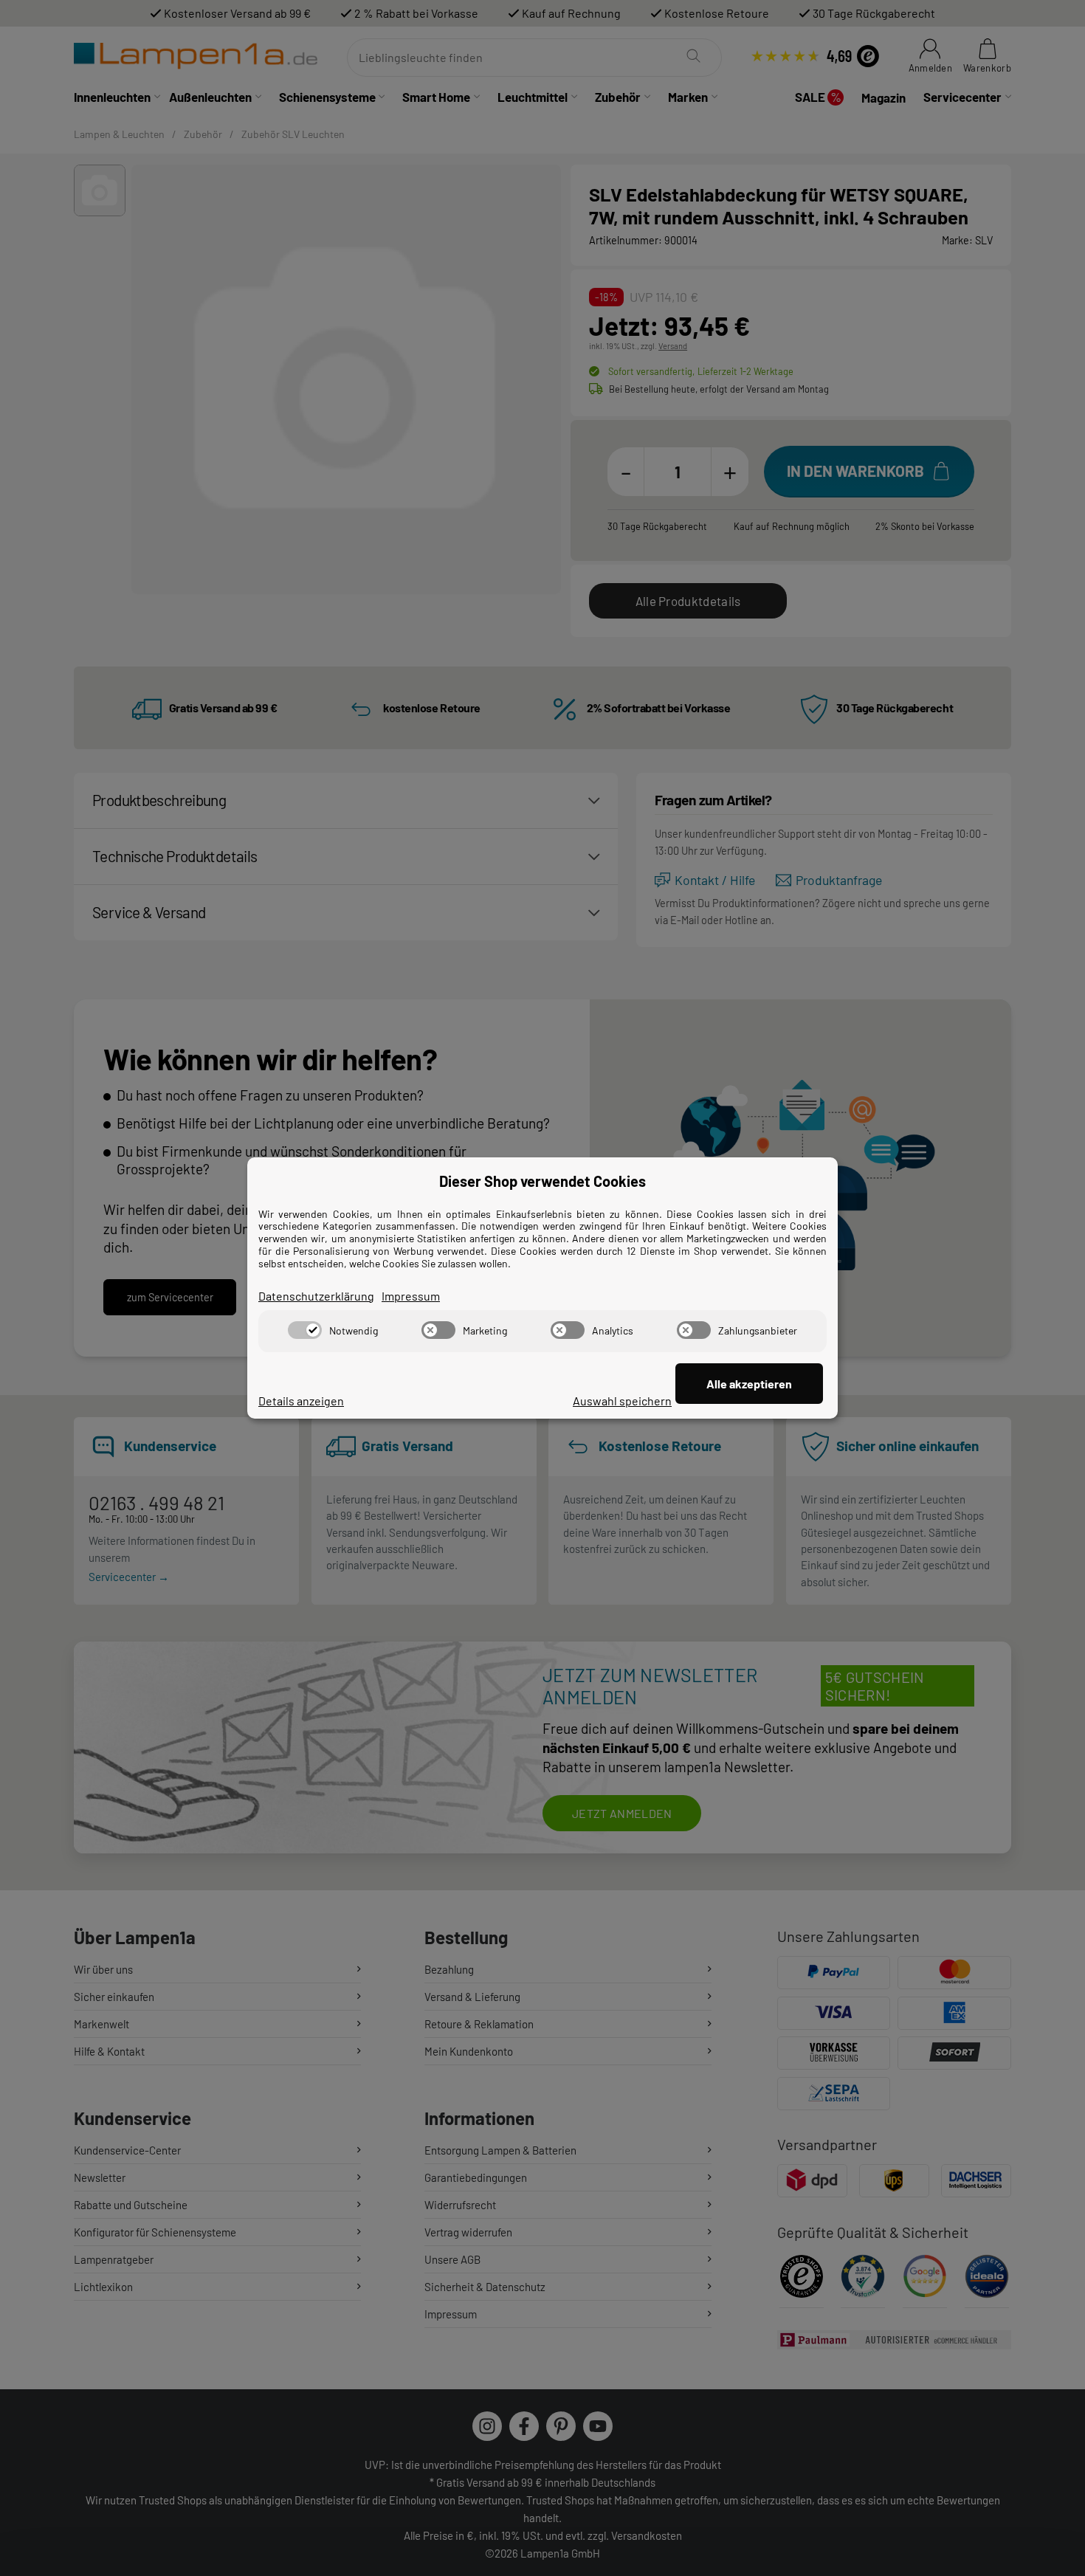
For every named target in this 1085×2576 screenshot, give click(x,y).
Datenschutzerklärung (316, 1296)
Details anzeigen (301, 1401)
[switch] (305, 1330)
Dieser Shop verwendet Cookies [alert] (542, 1181)
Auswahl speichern (622, 1401)
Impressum (411, 1296)
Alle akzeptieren (749, 1384)
